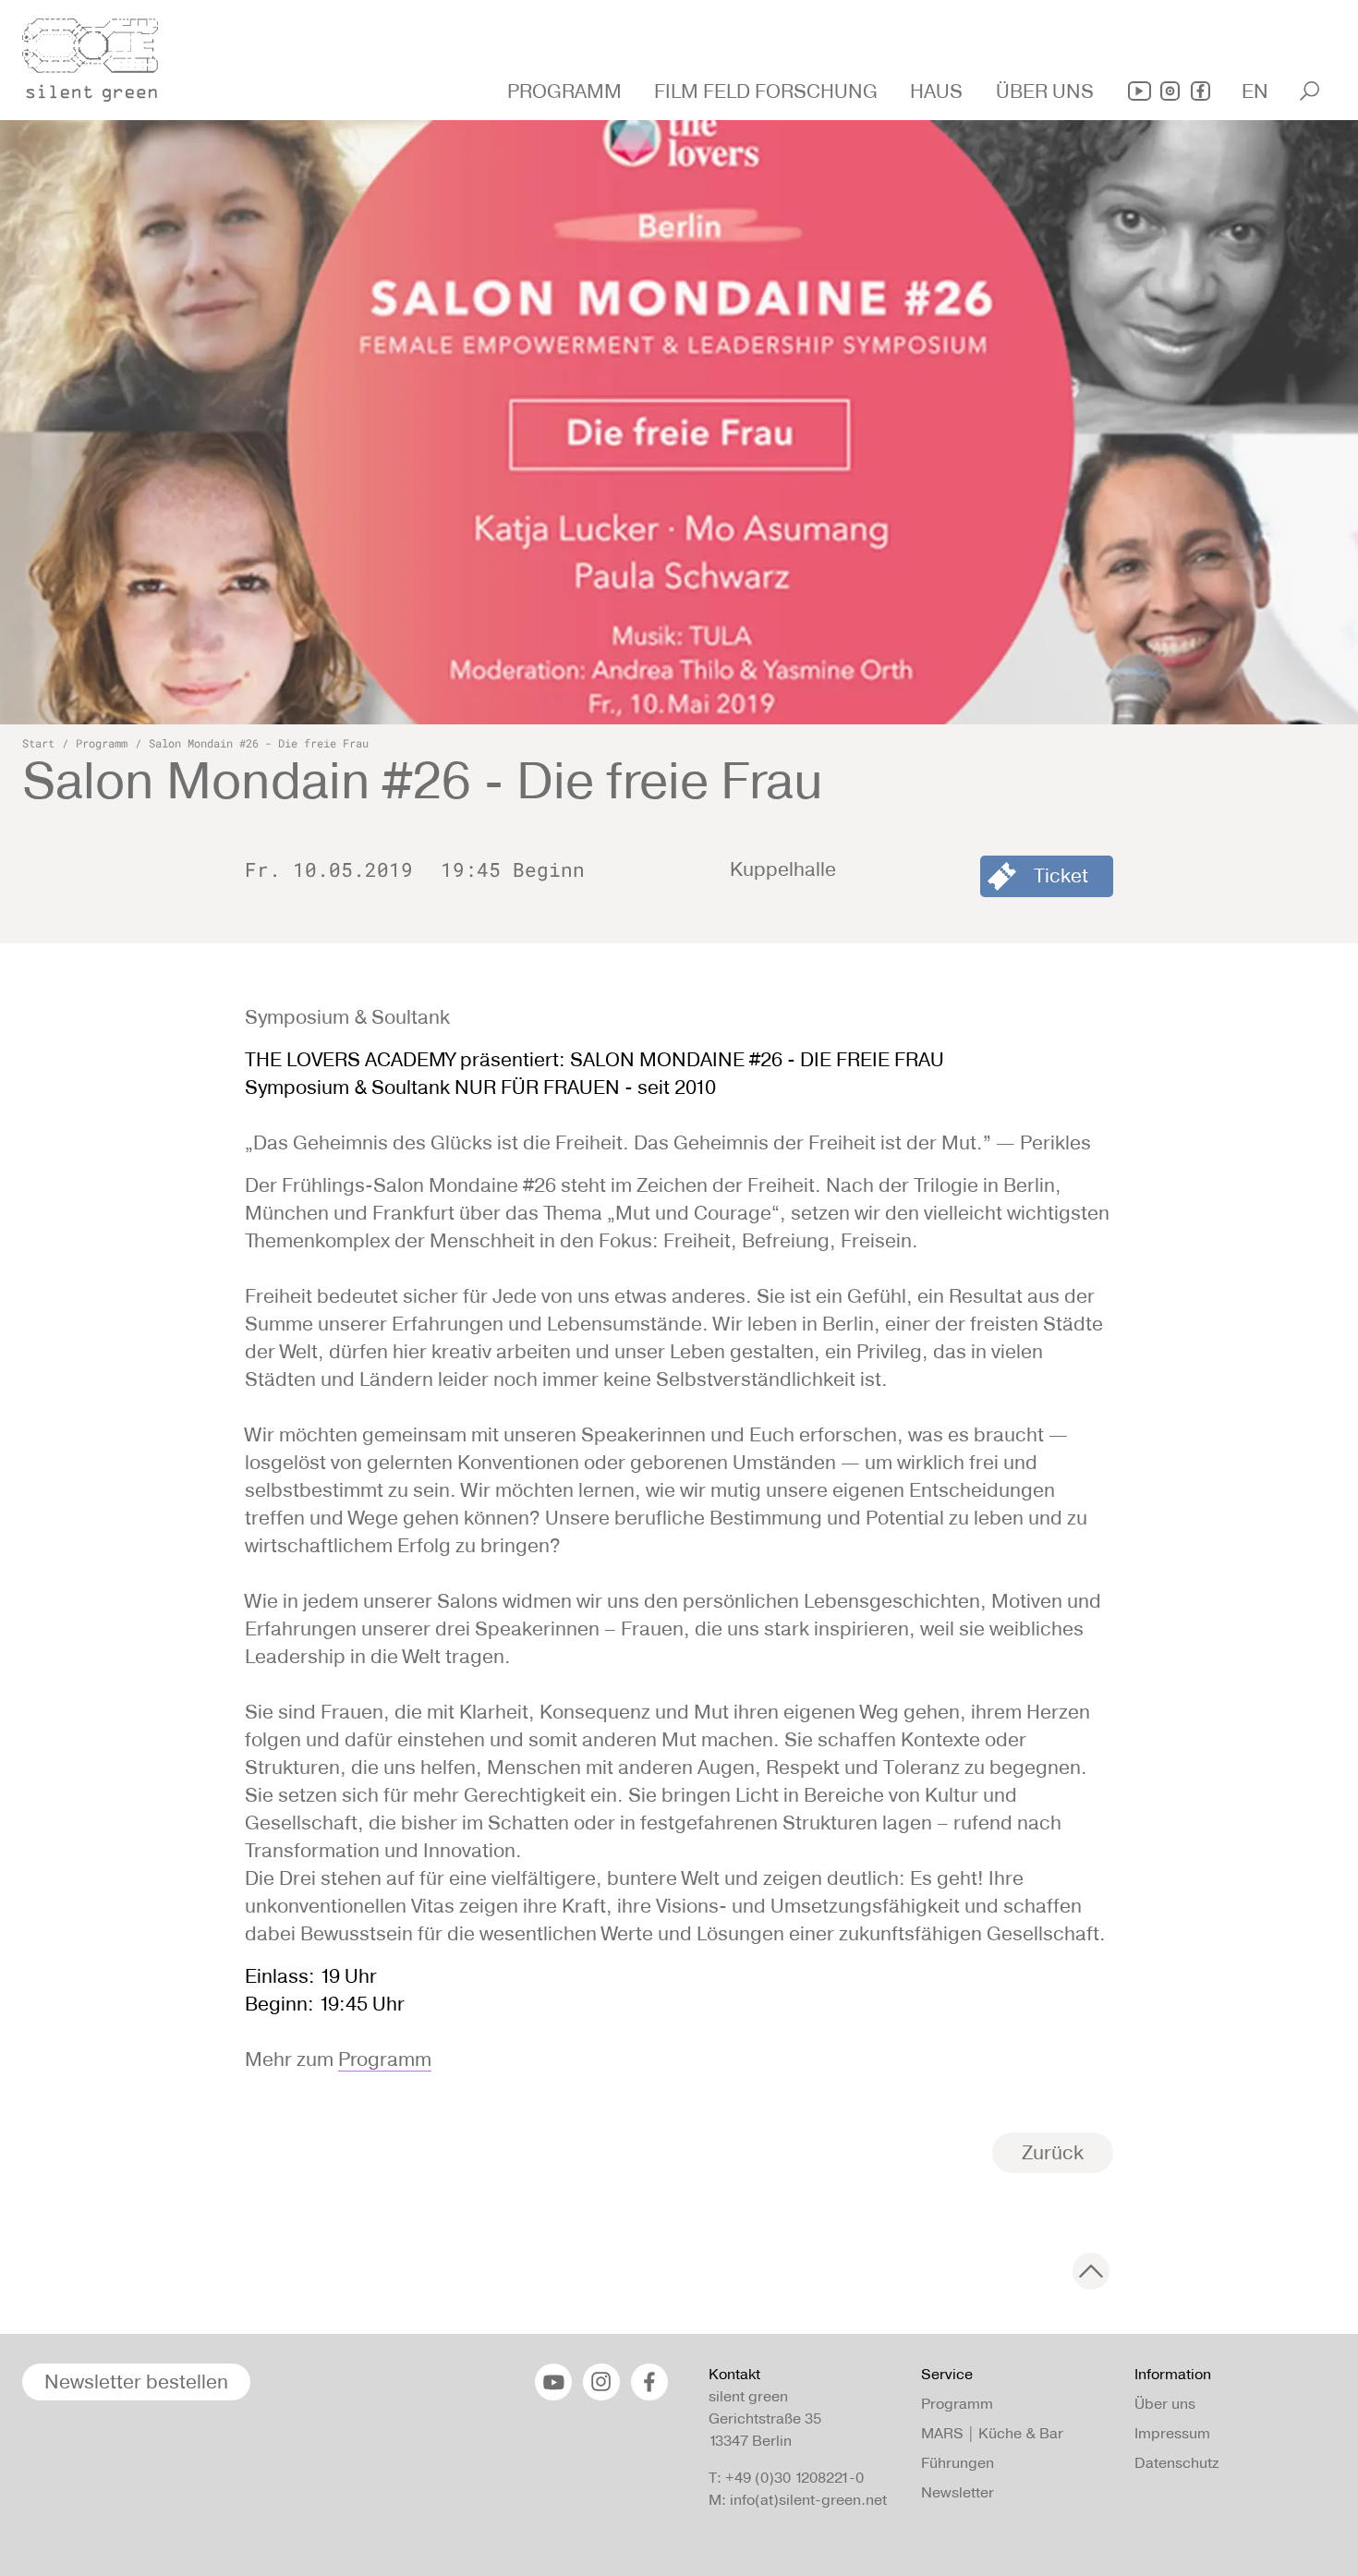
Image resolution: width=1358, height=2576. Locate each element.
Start (38, 743)
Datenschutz (1176, 2463)
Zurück (1053, 2152)
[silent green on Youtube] (1140, 91)
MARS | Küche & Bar (992, 2433)
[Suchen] (1309, 91)
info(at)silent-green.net (808, 2500)
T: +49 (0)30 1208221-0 (786, 2478)
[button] (567, 91)
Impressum (1172, 2433)
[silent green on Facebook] (1200, 91)
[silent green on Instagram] (1170, 91)
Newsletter (958, 2492)
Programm (102, 743)
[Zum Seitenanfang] (1091, 2271)
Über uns (1165, 2404)
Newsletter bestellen (136, 2382)
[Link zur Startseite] (101, 55)
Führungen (958, 2463)
